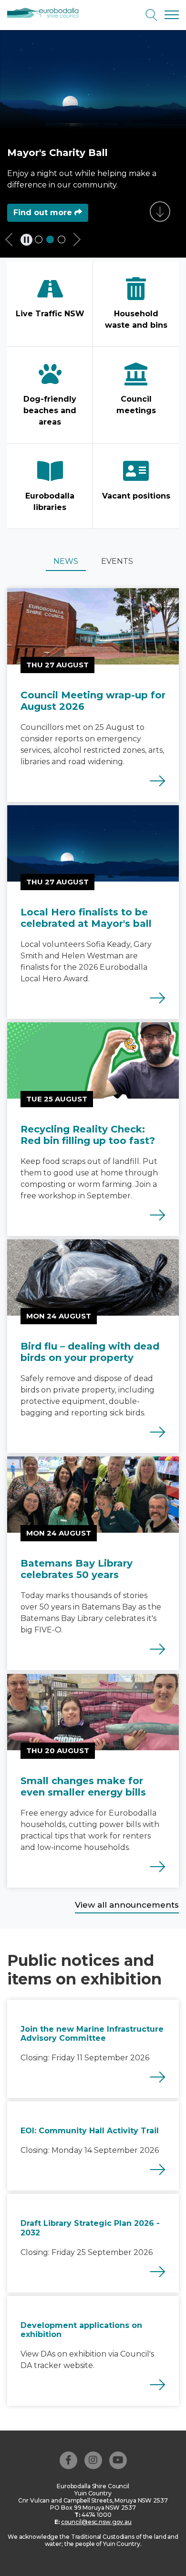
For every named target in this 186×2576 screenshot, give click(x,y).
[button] (13, 242)
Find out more (44, 213)
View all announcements (127, 1905)
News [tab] (66, 561)
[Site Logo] (46, 13)
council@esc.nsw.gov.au (96, 2522)
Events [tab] (117, 561)
